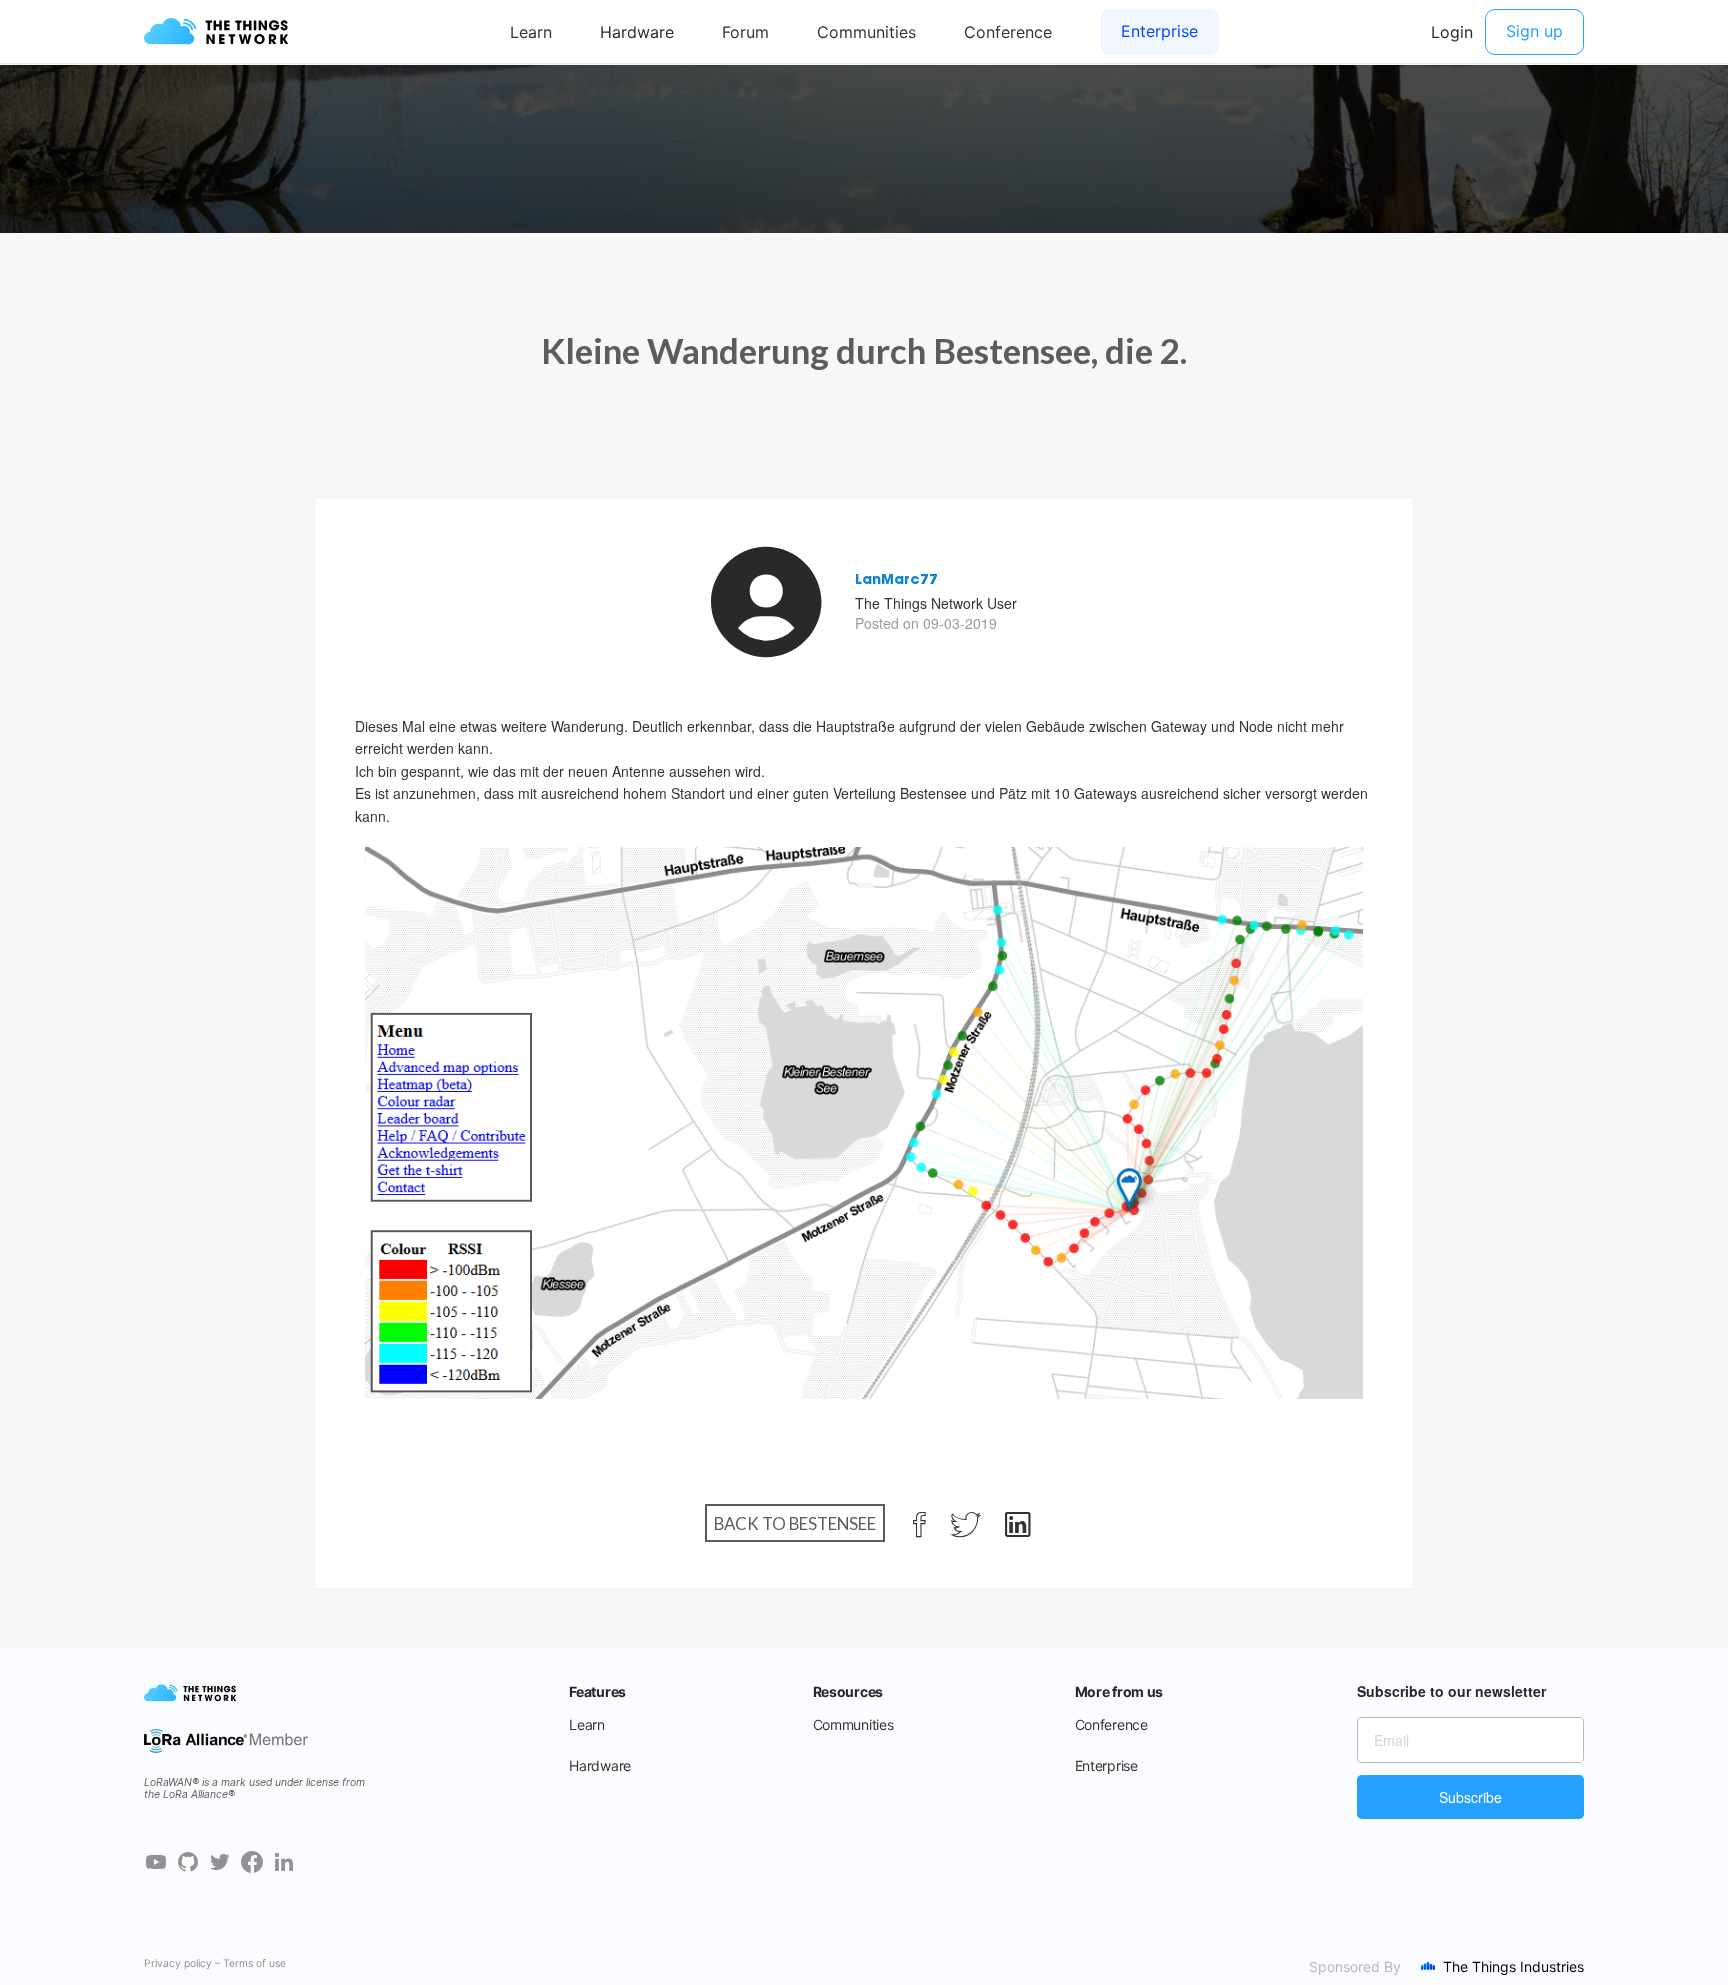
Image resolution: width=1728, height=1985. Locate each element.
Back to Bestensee (795, 1523)
